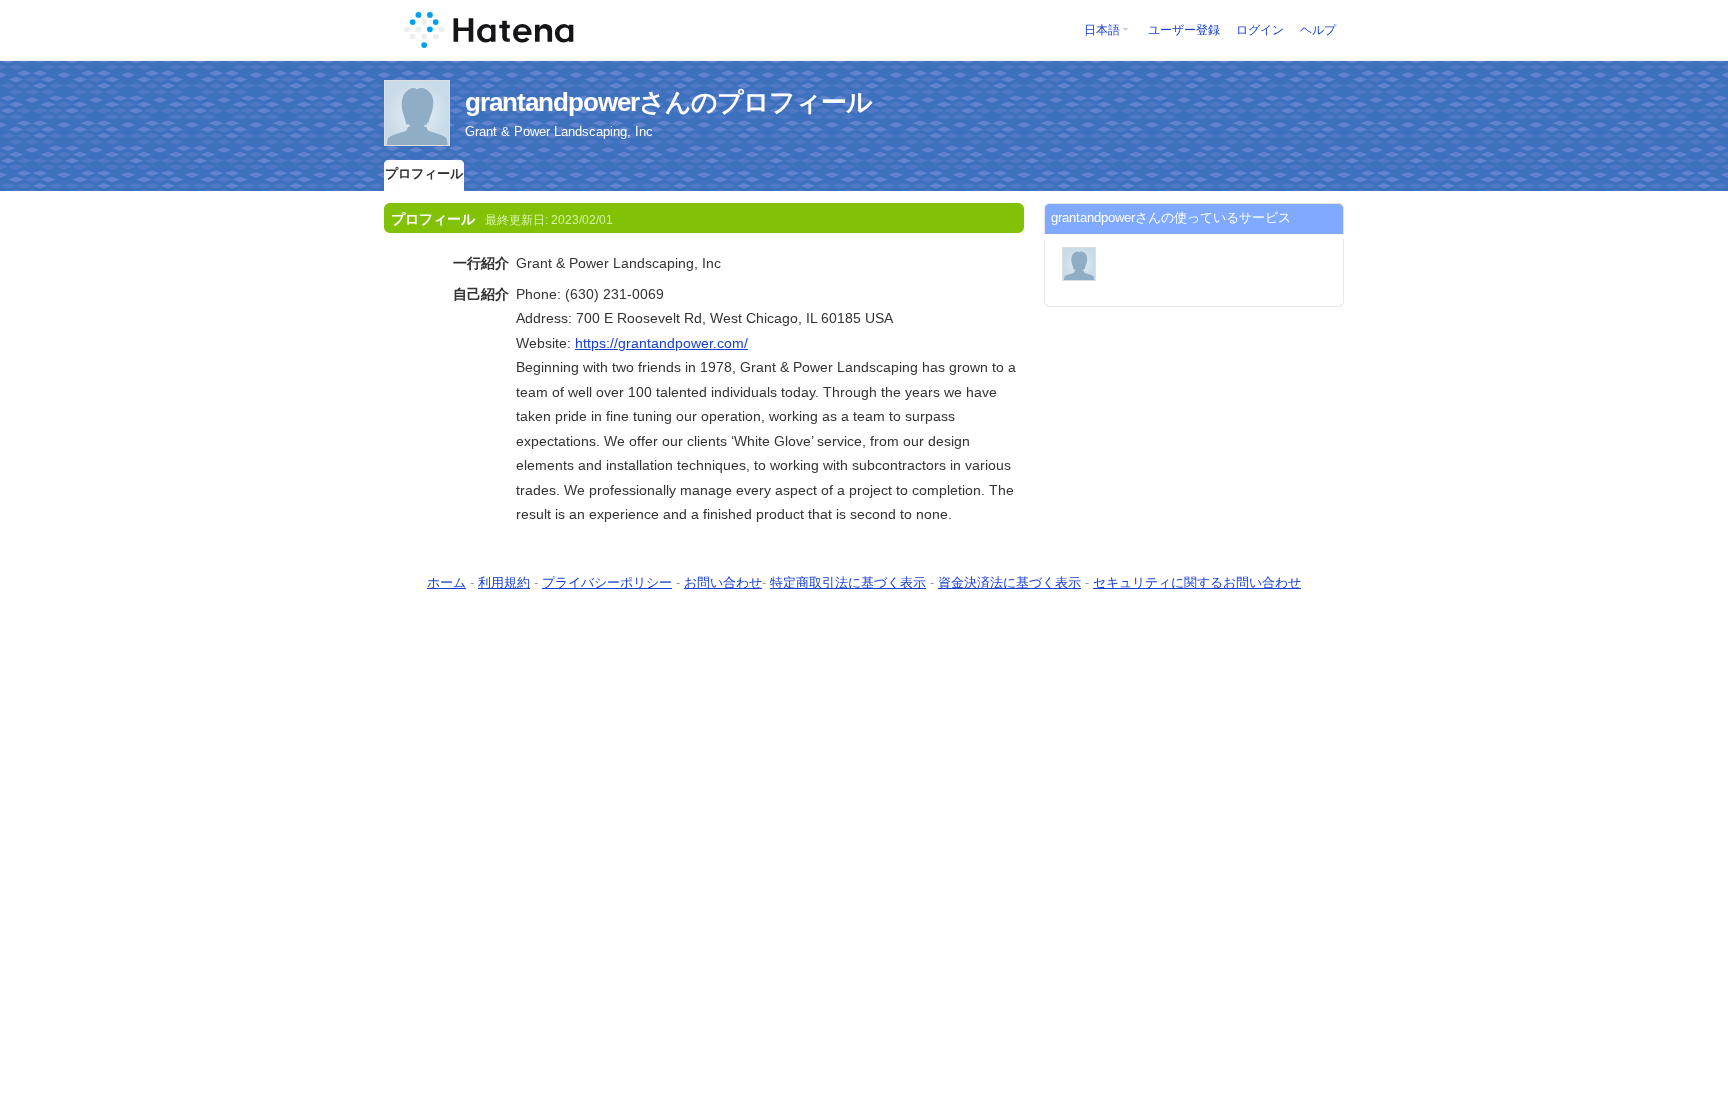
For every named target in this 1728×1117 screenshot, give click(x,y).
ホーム (446, 582)
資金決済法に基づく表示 (1009, 582)
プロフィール (424, 173)
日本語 (1102, 30)
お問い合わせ (723, 582)
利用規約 (504, 582)
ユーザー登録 (1184, 30)
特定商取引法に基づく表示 (848, 582)
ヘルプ (1318, 30)
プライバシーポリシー (607, 582)
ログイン (1260, 30)
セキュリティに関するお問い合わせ (1197, 582)
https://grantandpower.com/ (661, 343)
